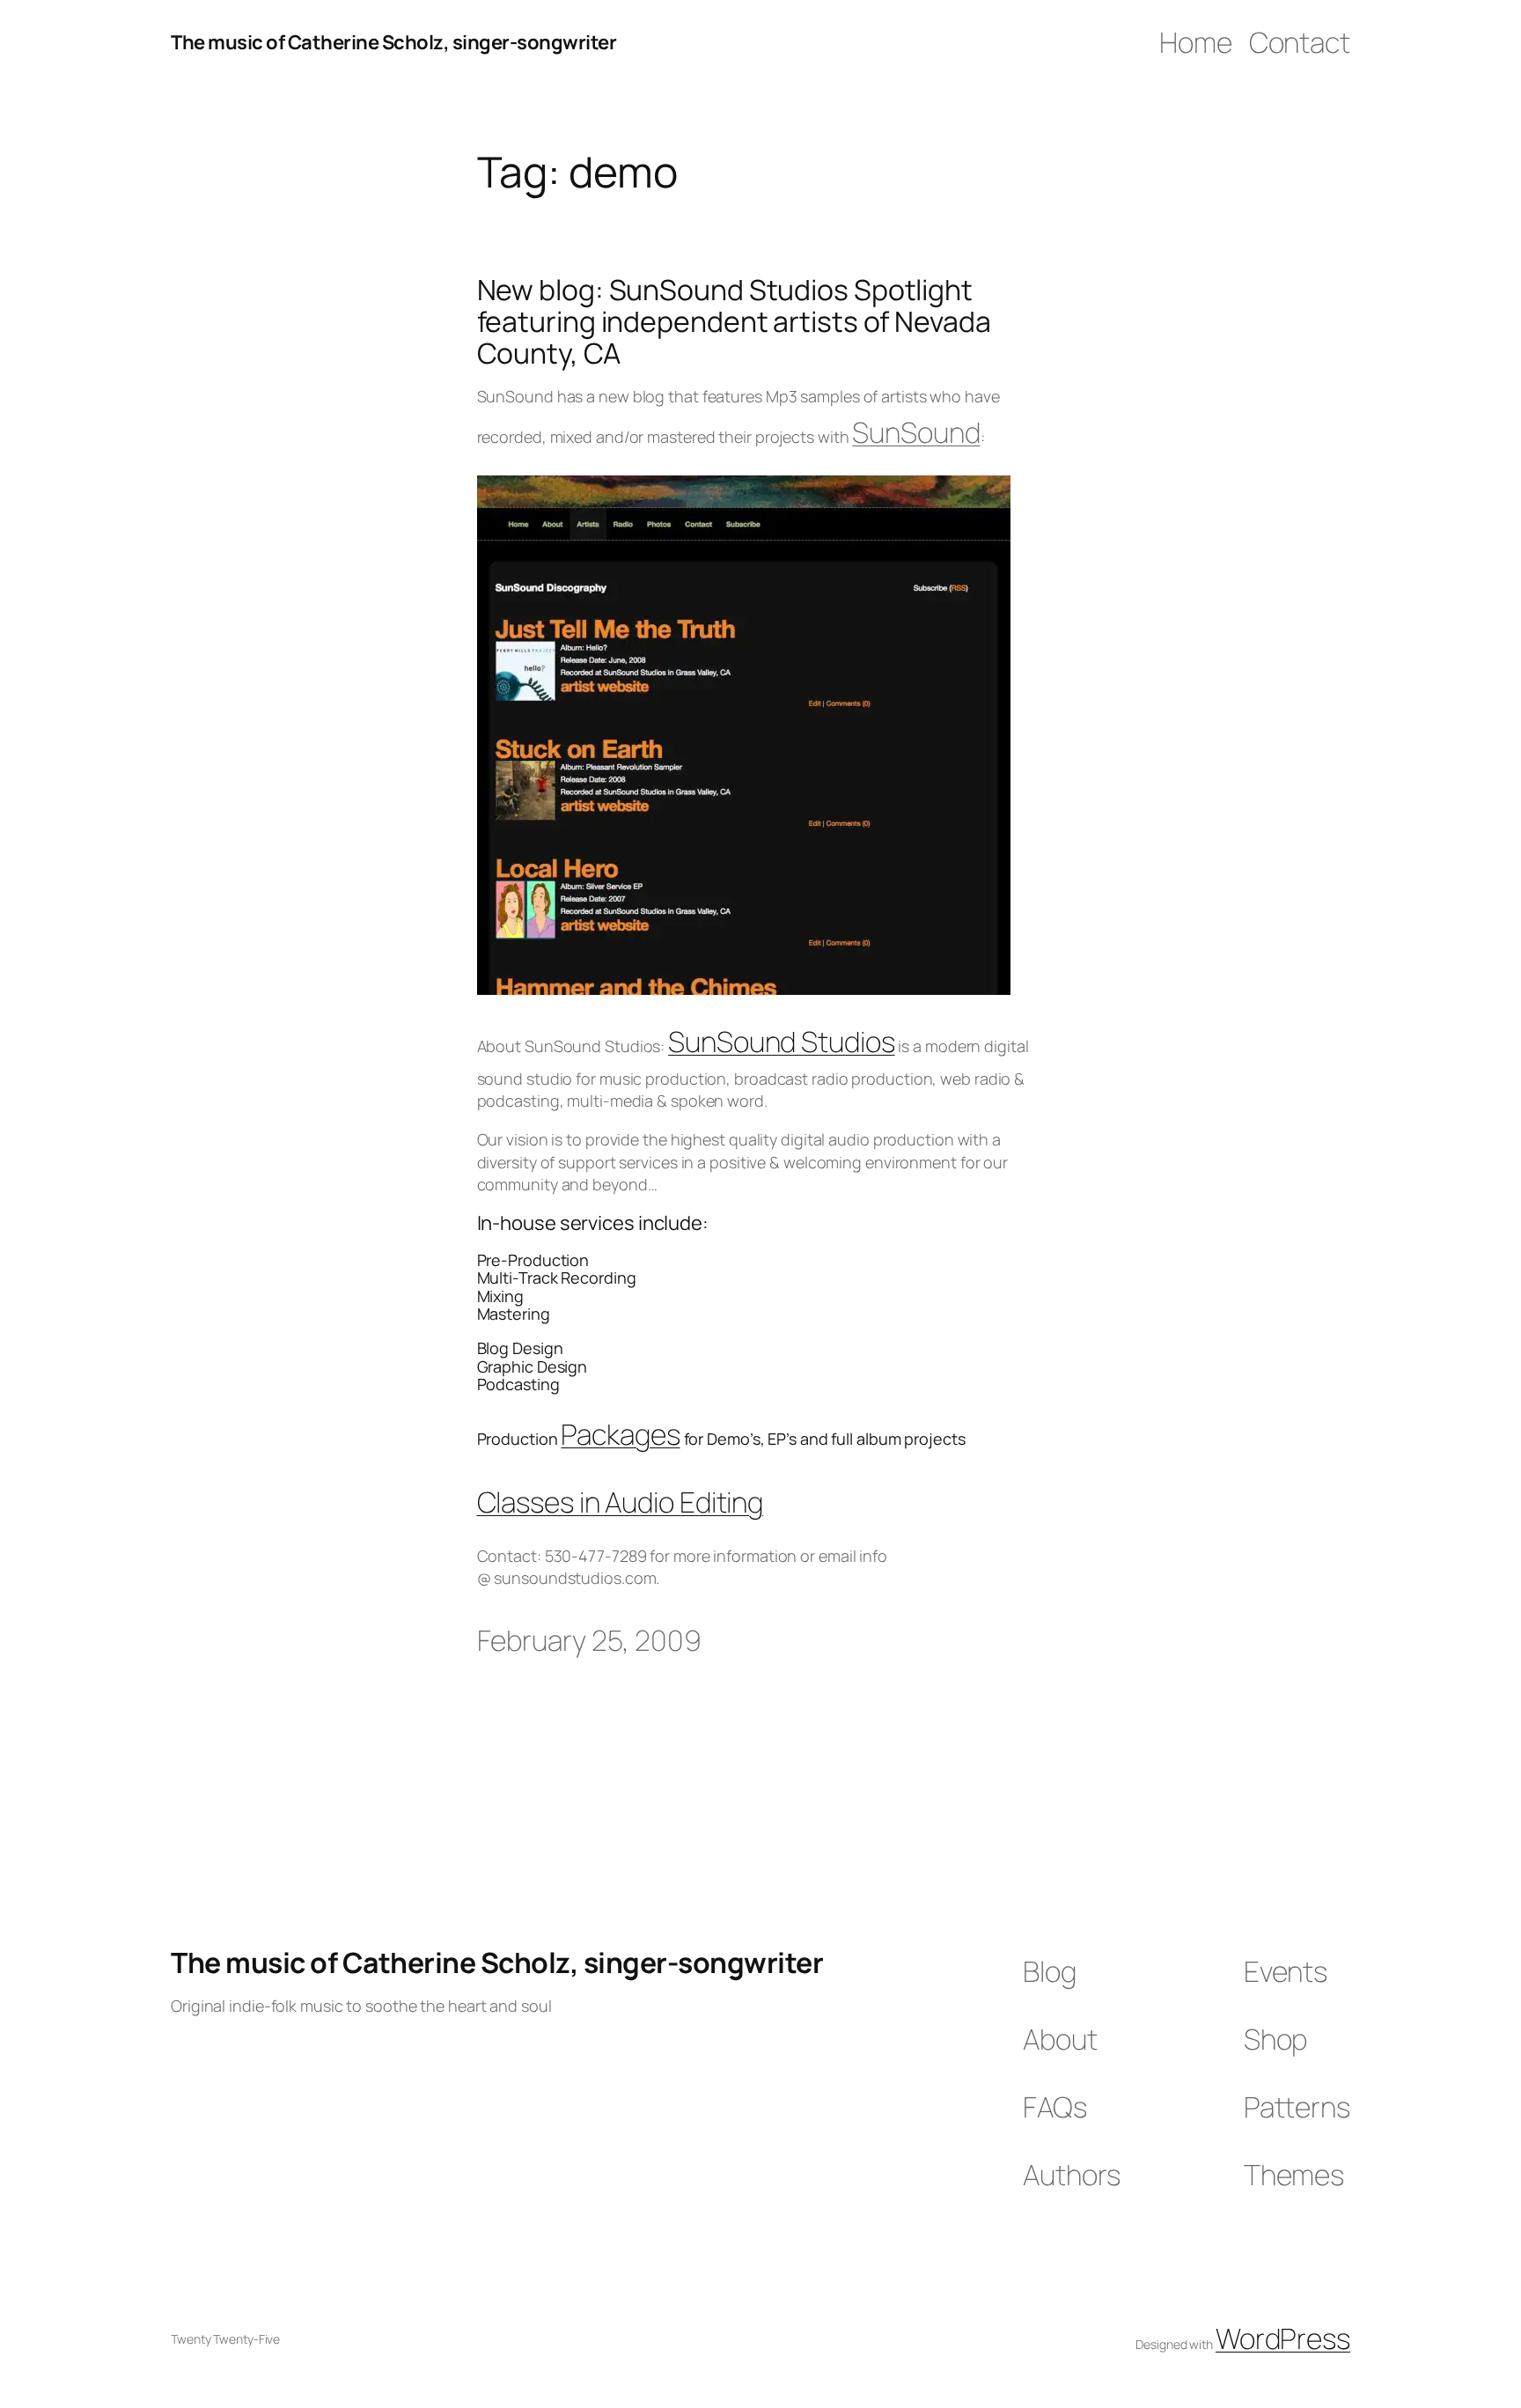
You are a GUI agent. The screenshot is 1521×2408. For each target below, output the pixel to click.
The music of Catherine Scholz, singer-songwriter (393, 42)
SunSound (916, 432)
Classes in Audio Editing (621, 1502)
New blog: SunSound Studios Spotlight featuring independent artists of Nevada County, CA (734, 321)
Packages (620, 1434)
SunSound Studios (781, 1042)
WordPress (1283, 2338)
